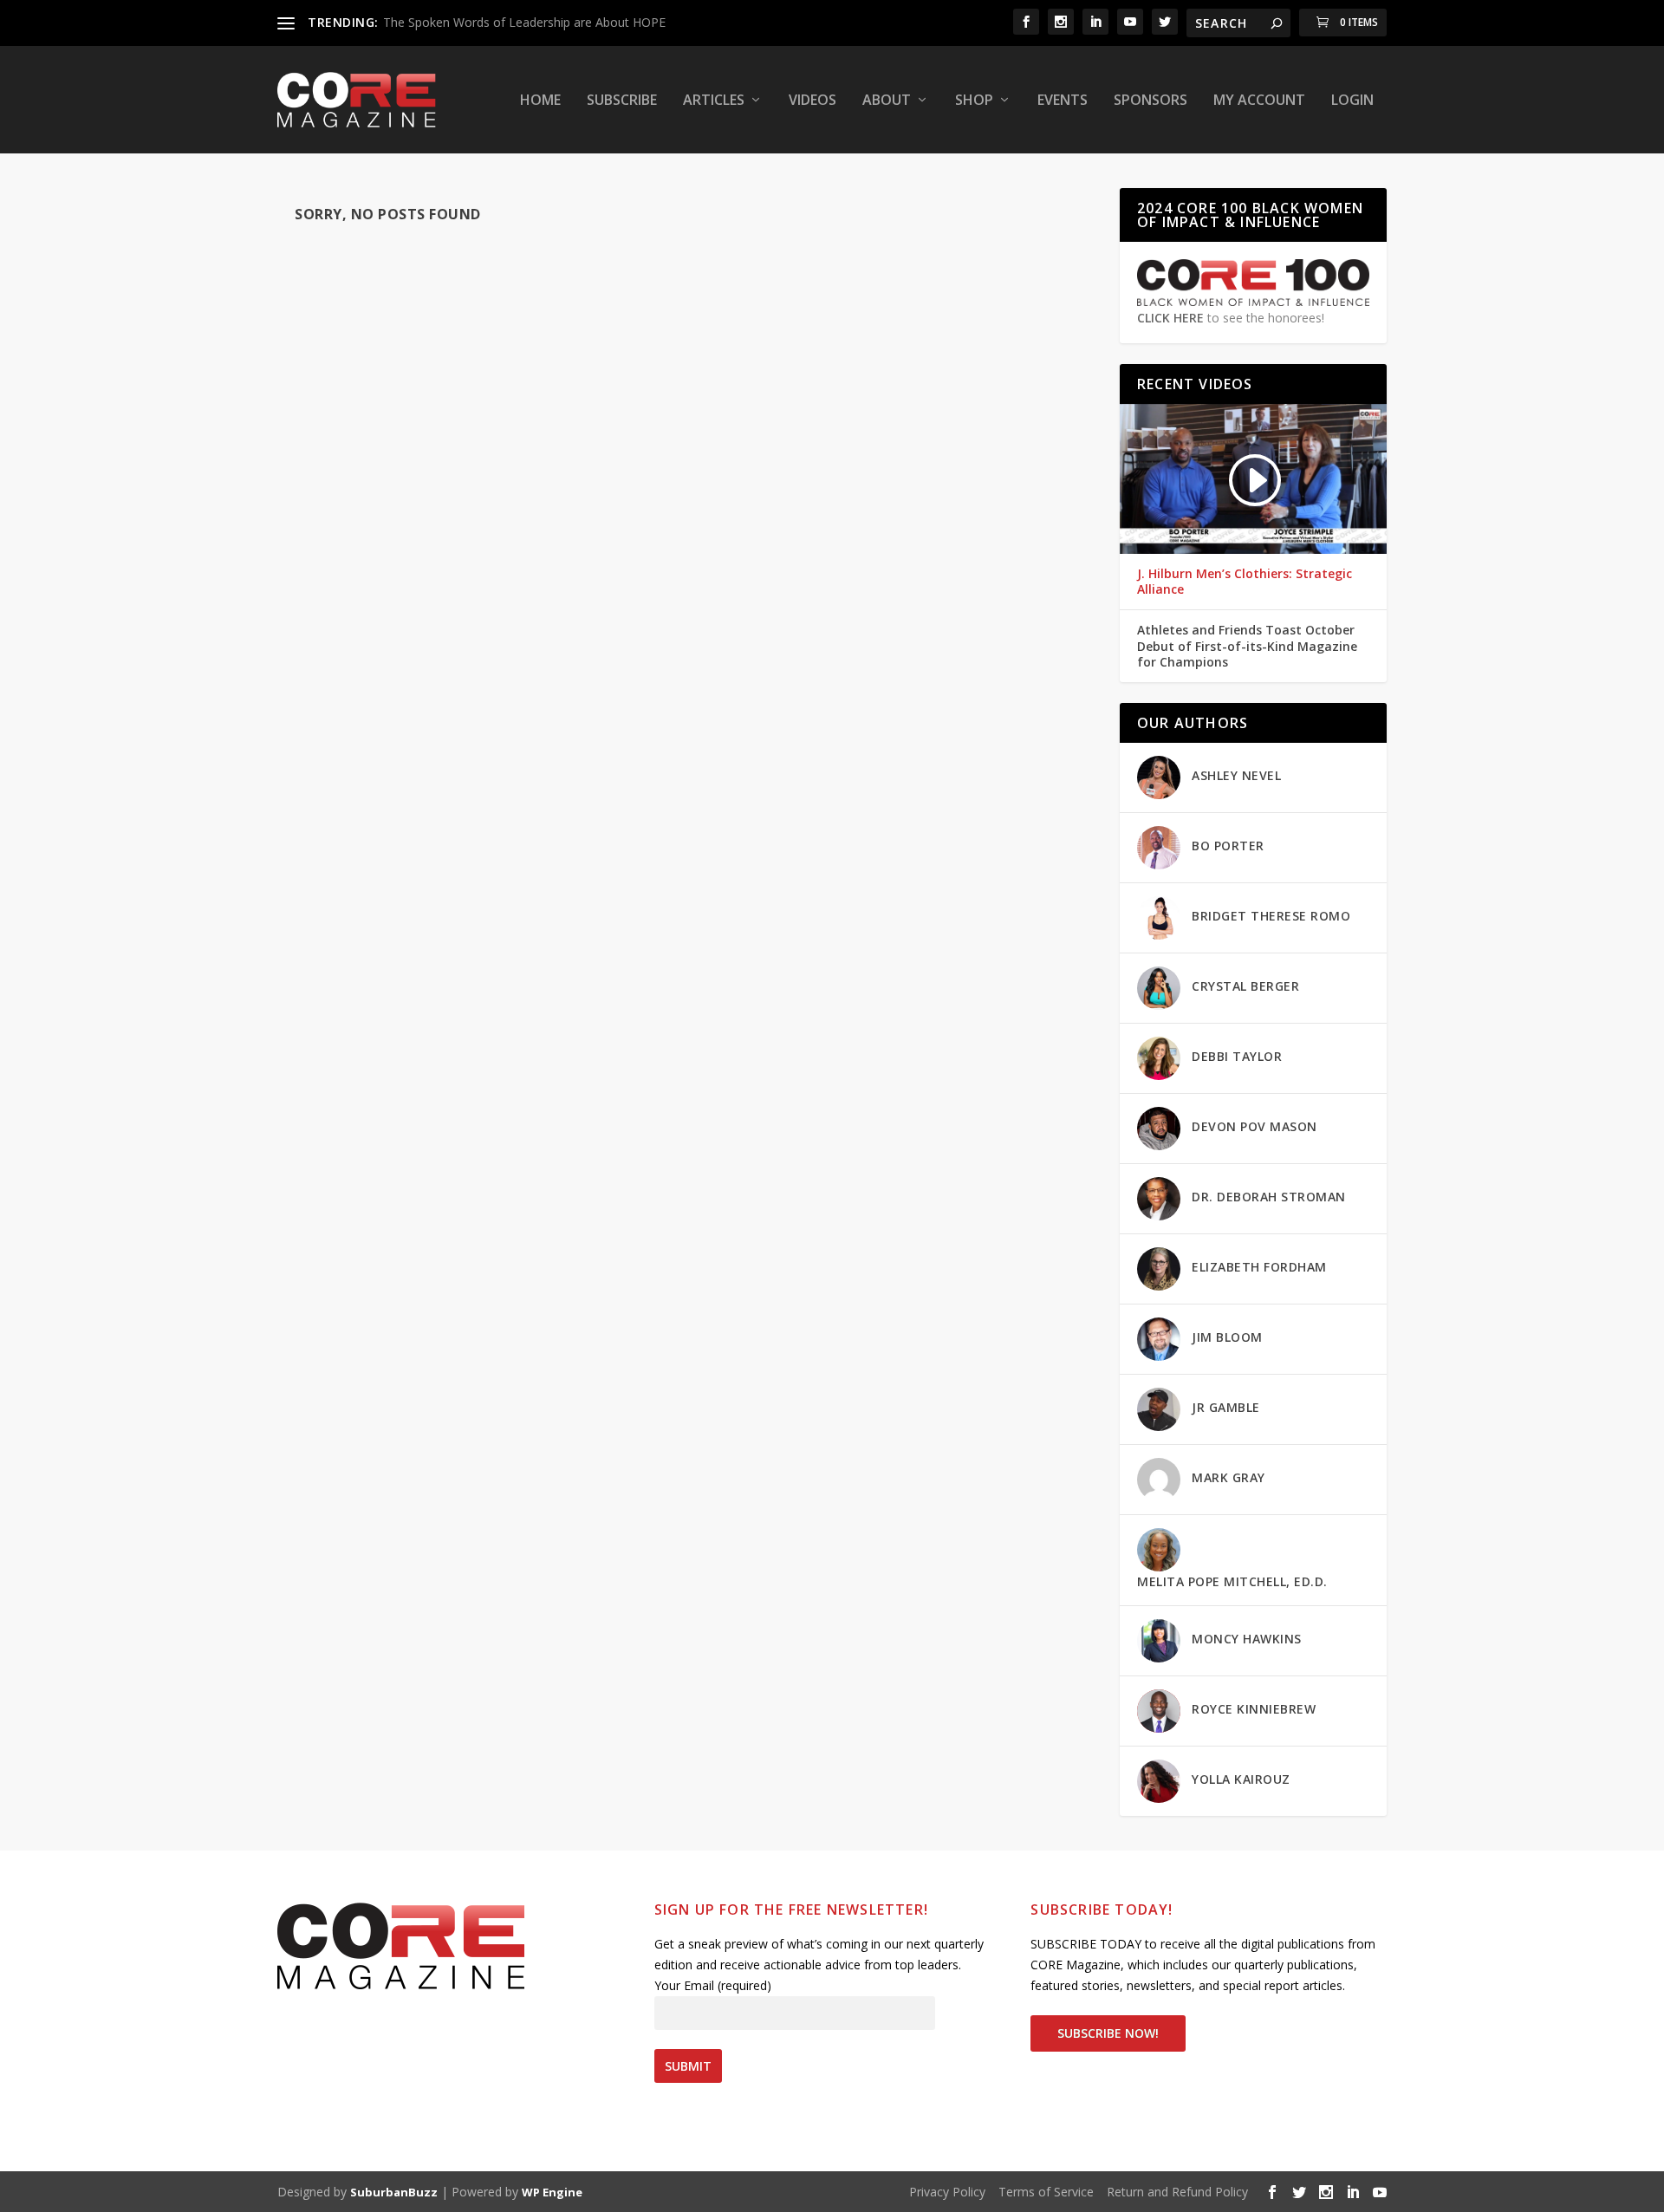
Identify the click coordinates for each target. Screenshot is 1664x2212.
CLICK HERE (1170, 317)
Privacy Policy (947, 2192)
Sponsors (1150, 101)
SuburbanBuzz (394, 2192)
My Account (1259, 101)
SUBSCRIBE (622, 101)
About (887, 101)
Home (540, 101)
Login (1352, 101)
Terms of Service (1046, 2192)
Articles (714, 101)
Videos (812, 101)
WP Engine (552, 2192)
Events (1063, 101)
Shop (974, 101)
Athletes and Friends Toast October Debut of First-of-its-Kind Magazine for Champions (1247, 646)
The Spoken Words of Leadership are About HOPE (524, 22)
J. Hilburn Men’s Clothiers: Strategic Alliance (1245, 582)
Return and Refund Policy (1177, 2192)
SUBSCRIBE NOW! (1108, 2033)
